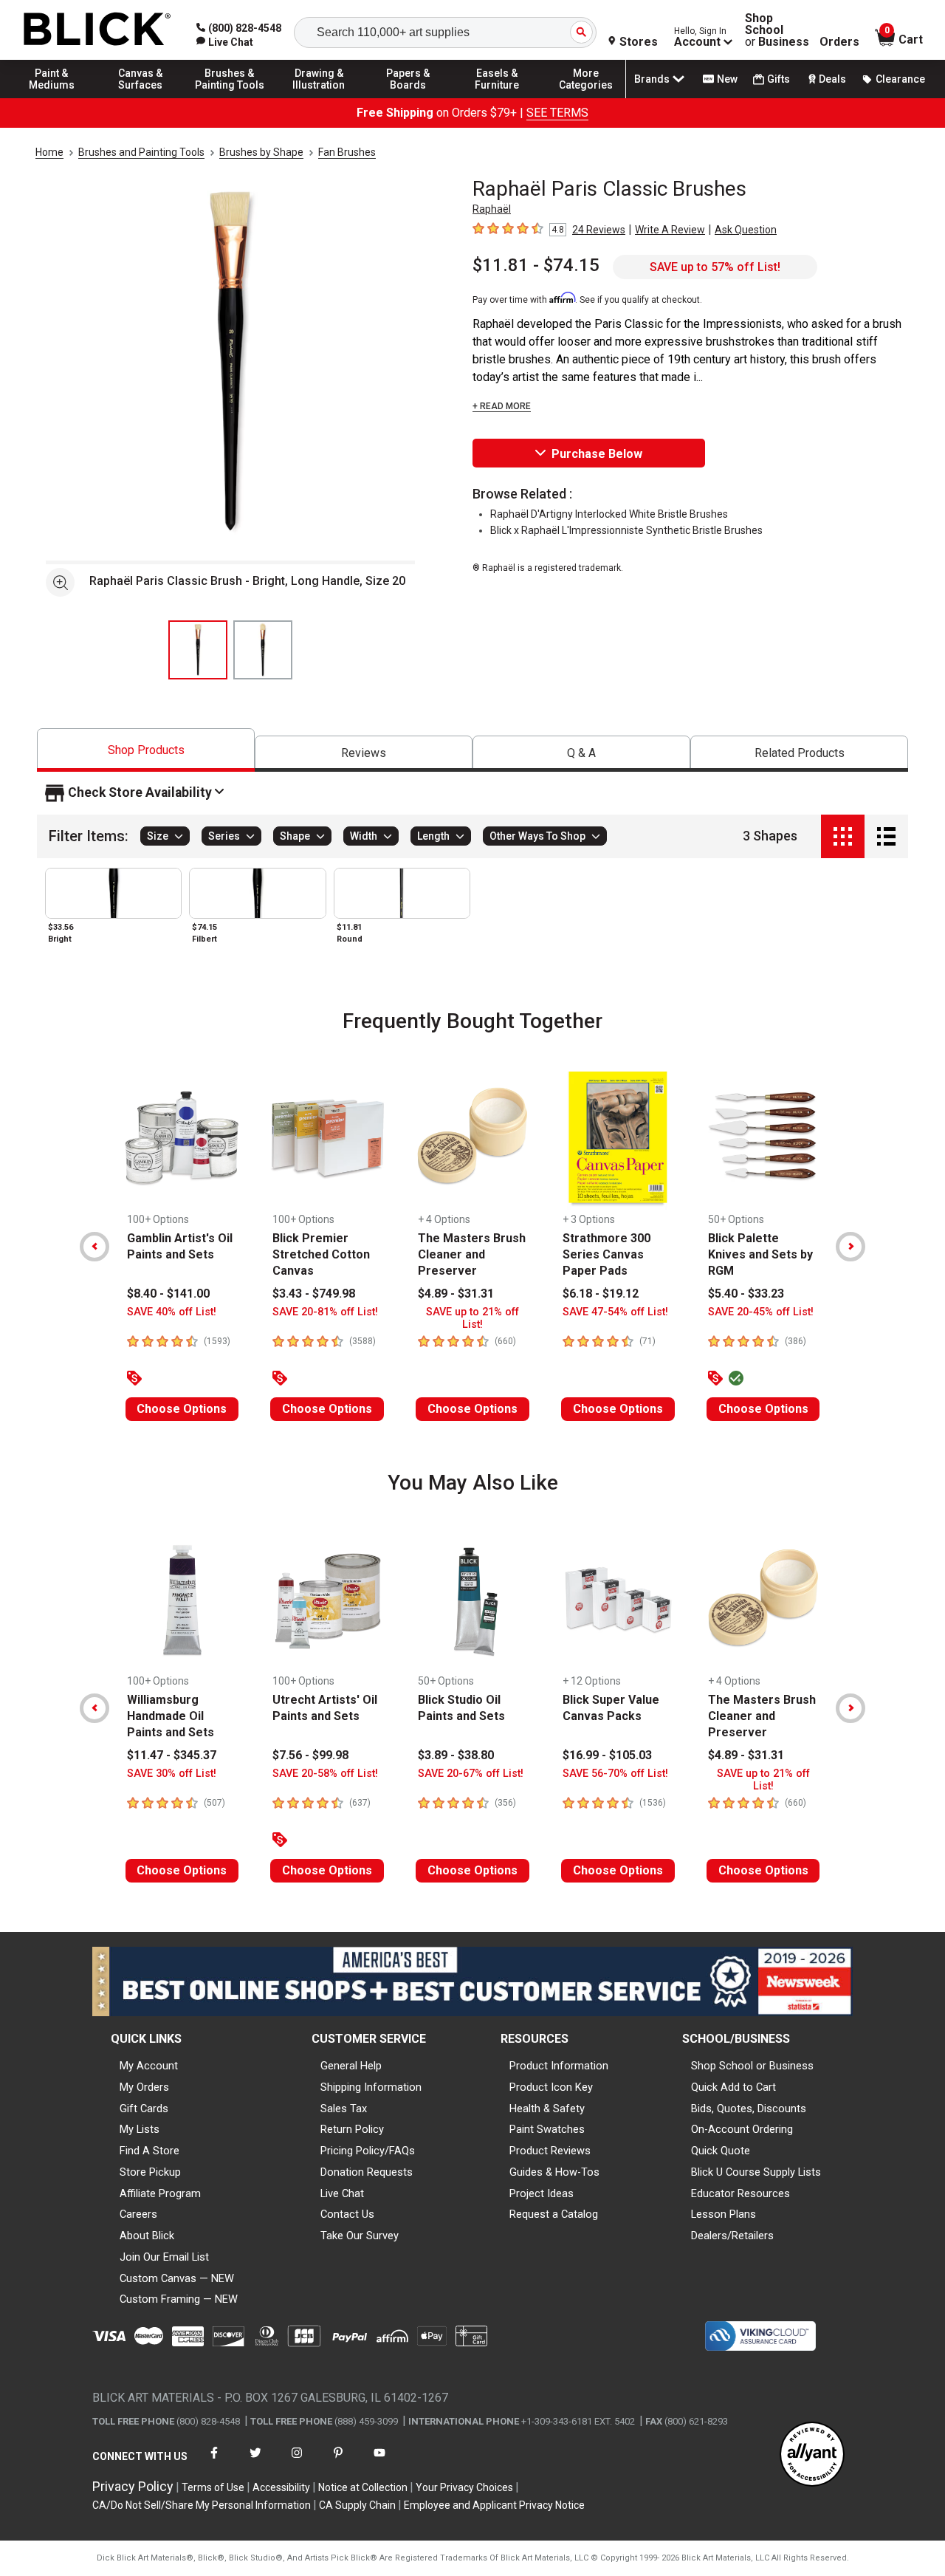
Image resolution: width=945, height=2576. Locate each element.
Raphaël (492, 209)
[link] (225, 42)
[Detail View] (886, 836)
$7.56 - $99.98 (310, 1755)
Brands (652, 79)
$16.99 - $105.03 (607, 1755)
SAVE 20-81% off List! (325, 1312)
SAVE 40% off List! (172, 1312)
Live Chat (342, 2193)
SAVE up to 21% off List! (472, 1318)
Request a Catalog (554, 2214)
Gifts (779, 79)
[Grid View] (843, 836)
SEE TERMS (557, 113)
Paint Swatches (547, 2129)
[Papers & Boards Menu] (408, 97)
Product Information (559, 2066)
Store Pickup (150, 2172)
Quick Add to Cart (733, 2087)
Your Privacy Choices (464, 2487)
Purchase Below (597, 454)
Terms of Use (213, 2487)
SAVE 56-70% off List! (615, 1774)
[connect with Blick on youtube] (379, 2462)
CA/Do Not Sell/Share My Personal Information (202, 2505)
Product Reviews (550, 2151)
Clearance (900, 79)
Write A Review (670, 230)
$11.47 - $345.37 (172, 1755)
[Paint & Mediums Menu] (52, 97)
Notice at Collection (363, 2487)
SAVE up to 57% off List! (715, 267)
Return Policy (352, 2129)
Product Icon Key (551, 2087)
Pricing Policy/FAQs (368, 2151)
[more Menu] (586, 97)
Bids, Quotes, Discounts (749, 2109)
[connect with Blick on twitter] (255, 2462)
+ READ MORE (502, 406)
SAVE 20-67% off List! (471, 1774)
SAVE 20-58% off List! (325, 1774)
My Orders (144, 2087)
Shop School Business (777, 30)
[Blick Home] (97, 30)
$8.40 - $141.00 (168, 1294)
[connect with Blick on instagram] (297, 2462)
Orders (839, 42)
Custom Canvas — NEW (177, 2278)
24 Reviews (599, 230)
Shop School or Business (752, 2066)
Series (224, 837)
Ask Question (746, 230)
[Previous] (94, 1247)
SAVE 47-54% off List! (615, 1312)
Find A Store (150, 2151)
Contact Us (347, 2214)
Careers (138, 2214)
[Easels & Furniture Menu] (497, 97)
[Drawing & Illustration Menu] (319, 97)
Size (158, 837)
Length (433, 837)
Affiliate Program (160, 2193)
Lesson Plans (724, 2214)
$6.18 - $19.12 (601, 1294)
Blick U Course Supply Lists (756, 2172)
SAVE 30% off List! (172, 1774)
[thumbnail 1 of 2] (198, 650)
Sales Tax (344, 2109)
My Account (149, 2066)
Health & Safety (547, 2109)
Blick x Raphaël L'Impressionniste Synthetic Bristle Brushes (626, 530)
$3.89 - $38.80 (456, 1755)
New (727, 79)
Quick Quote (721, 2151)
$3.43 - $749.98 (314, 1294)
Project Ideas (542, 2193)
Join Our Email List (164, 2257)
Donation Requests (367, 2172)
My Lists (140, 2129)
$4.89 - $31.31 (456, 1294)
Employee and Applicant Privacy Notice (494, 2505)
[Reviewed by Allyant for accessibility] (812, 2455)
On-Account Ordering (742, 2129)
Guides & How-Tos (554, 2172)
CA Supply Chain (357, 2505)
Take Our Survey (360, 2236)
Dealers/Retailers (732, 2236)
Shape (295, 837)
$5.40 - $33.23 (746, 1294)
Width (364, 837)
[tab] (146, 750)
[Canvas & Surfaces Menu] (141, 97)
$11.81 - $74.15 (536, 265)
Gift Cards (144, 2109)
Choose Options (182, 1409)
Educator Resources (740, 2193)
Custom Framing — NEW (179, 2299)
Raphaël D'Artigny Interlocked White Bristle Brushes (609, 514)
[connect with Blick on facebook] (214, 2462)
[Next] (850, 1247)
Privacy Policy (133, 2486)
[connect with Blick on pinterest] (338, 2462)
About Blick (147, 2236)
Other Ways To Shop (537, 837)
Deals (832, 79)
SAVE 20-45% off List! (761, 1312)
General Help (351, 2066)
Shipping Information (371, 2087)
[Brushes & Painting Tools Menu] (230, 97)
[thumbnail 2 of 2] (263, 650)
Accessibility (281, 2487)
